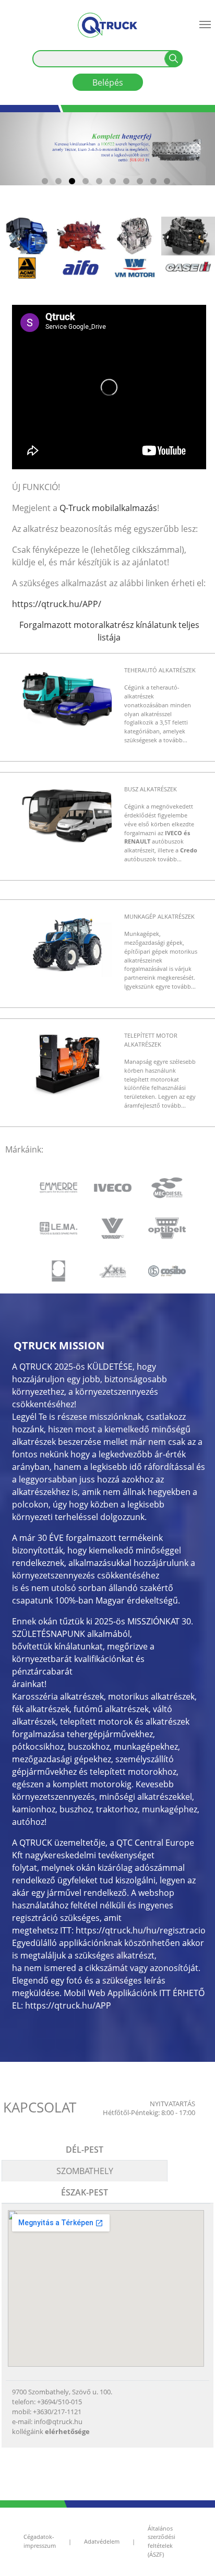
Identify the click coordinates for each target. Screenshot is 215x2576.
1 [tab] (46, 183)
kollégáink (51, 2431)
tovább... (175, 740)
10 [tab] (169, 183)
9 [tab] (155, 183)
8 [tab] (141, 183)
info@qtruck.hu (58, 2421)
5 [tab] (101, 183)
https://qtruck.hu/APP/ (57, 604)
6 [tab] (114, 183)
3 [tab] (74, 183)
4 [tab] (87, 183)
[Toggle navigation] (205, 25)
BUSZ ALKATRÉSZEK (151, 789)
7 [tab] (128, 183)
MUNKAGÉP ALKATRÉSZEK (159, 916)
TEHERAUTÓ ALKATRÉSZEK (160, 670)
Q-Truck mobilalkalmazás (108, 508)
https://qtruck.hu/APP (68, 2005)
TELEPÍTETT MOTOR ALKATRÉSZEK (151, 1040)
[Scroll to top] (192, 2553)
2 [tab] (60, 183)
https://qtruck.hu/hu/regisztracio (141, 1930)
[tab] (85, 2150)
